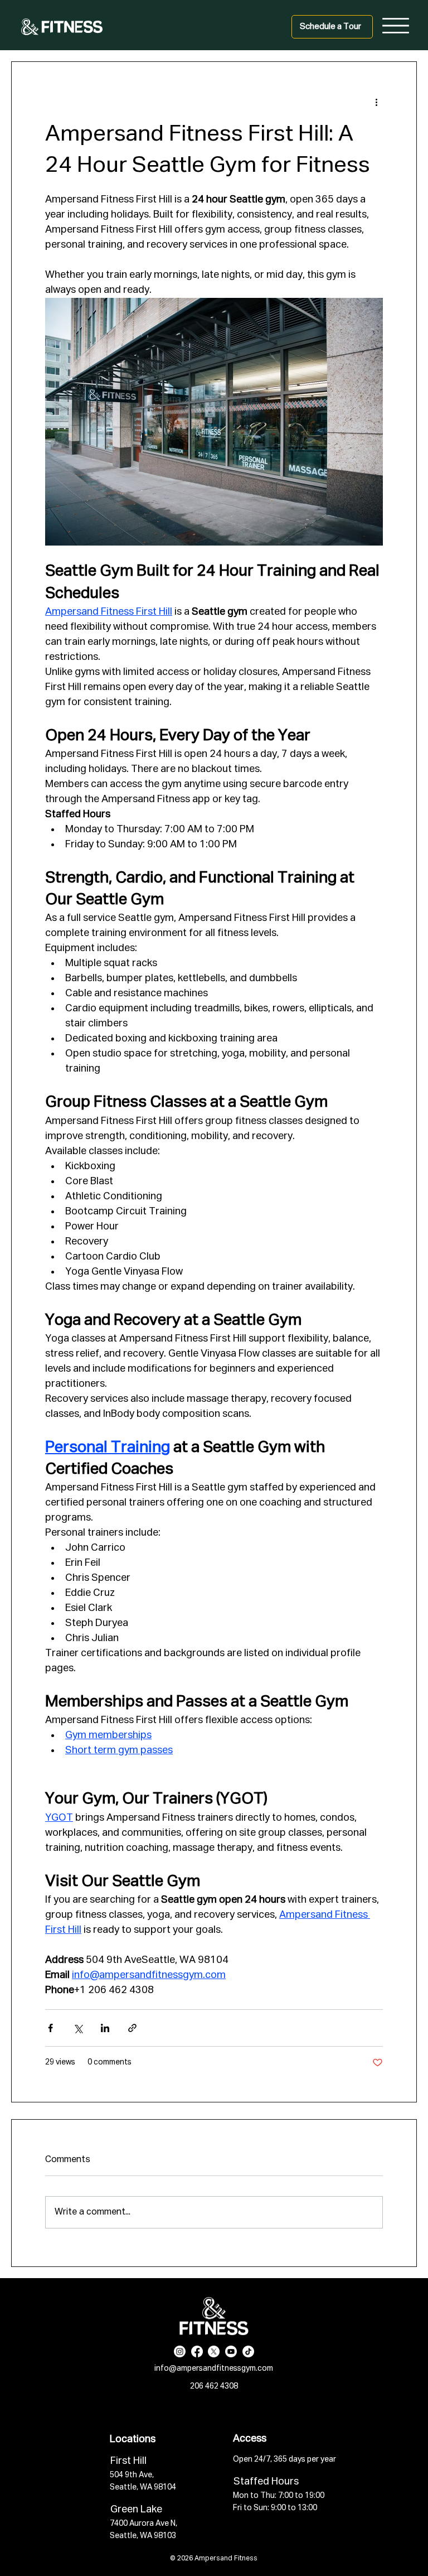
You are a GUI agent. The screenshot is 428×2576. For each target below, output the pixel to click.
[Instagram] (180, 2351)
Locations (133, 2439)
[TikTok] (248, 2351)
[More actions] (376, 102)
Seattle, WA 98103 (143, 2536)
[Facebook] (197, 2351)
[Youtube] (231, 2351)
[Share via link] (132, 2028)
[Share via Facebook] (50, 2028)
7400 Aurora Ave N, (144, 2524)
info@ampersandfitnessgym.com (214, 2368)
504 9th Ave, (132, 2475)
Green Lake (136, 2510)
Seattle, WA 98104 (143, 2487)
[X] (214, 2351)
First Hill (128, 2461)
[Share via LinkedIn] (105, 2028)
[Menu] (396, 26)
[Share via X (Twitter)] (78, 2028)
